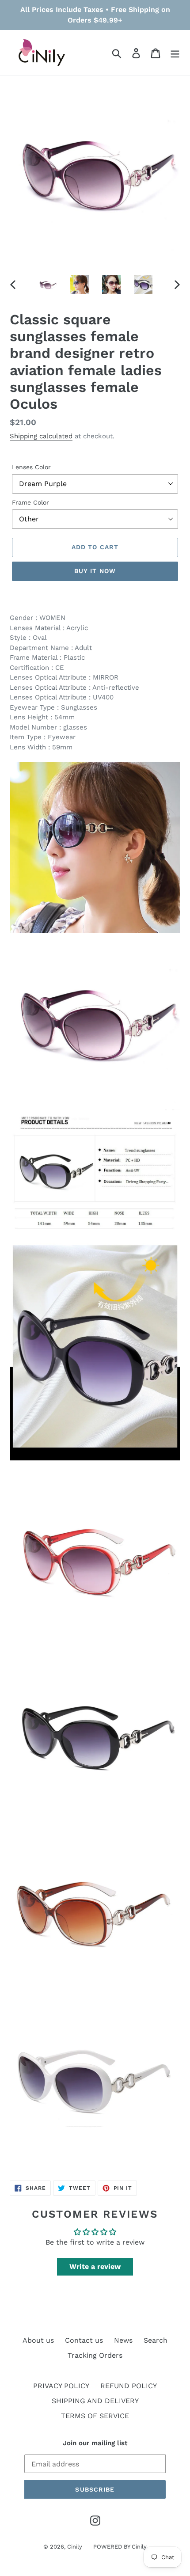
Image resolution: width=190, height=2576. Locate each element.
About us (38, 2340)
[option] (48, 285)
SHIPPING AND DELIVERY (95, 2401)
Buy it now (95, 571)
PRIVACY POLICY (61, 2386)
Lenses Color (31, 467)
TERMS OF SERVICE (95, 2416)
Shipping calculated (41, 436)
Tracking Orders (95, 2355)
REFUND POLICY (129, 2386)
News (123, 2340)
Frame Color (30, 502)
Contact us (84, 2340)
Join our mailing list (95, 2443)
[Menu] (175, 53)
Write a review (95, 2266)
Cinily (75, 2547)
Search (156, 2340)
